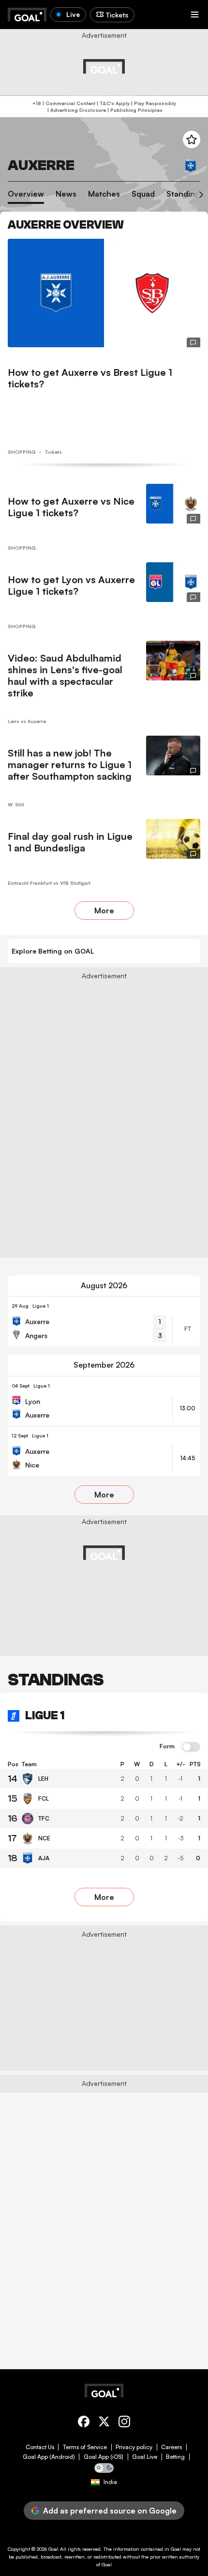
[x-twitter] (104, 2423)
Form (167, 1746)
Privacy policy (134, 2447)
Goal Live (145, 2457)
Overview (26, 194)
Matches (104, 194)
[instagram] (124, 2423)
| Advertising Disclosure (76, 110)
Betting (175, 2457)
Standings (185, 194)
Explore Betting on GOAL (53, 951)
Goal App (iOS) (104, 2457)
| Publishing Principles (134, 110)
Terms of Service (85, 2447)
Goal (53, 2549)
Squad (143, 194)
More (104, 910)
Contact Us (40, 2447)
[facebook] (84, 2423)
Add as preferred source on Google (110, 2511)
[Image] (104, 293)
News (66, 194)
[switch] (191, 1747)
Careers (171, 2447)
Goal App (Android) (49, 2457)
